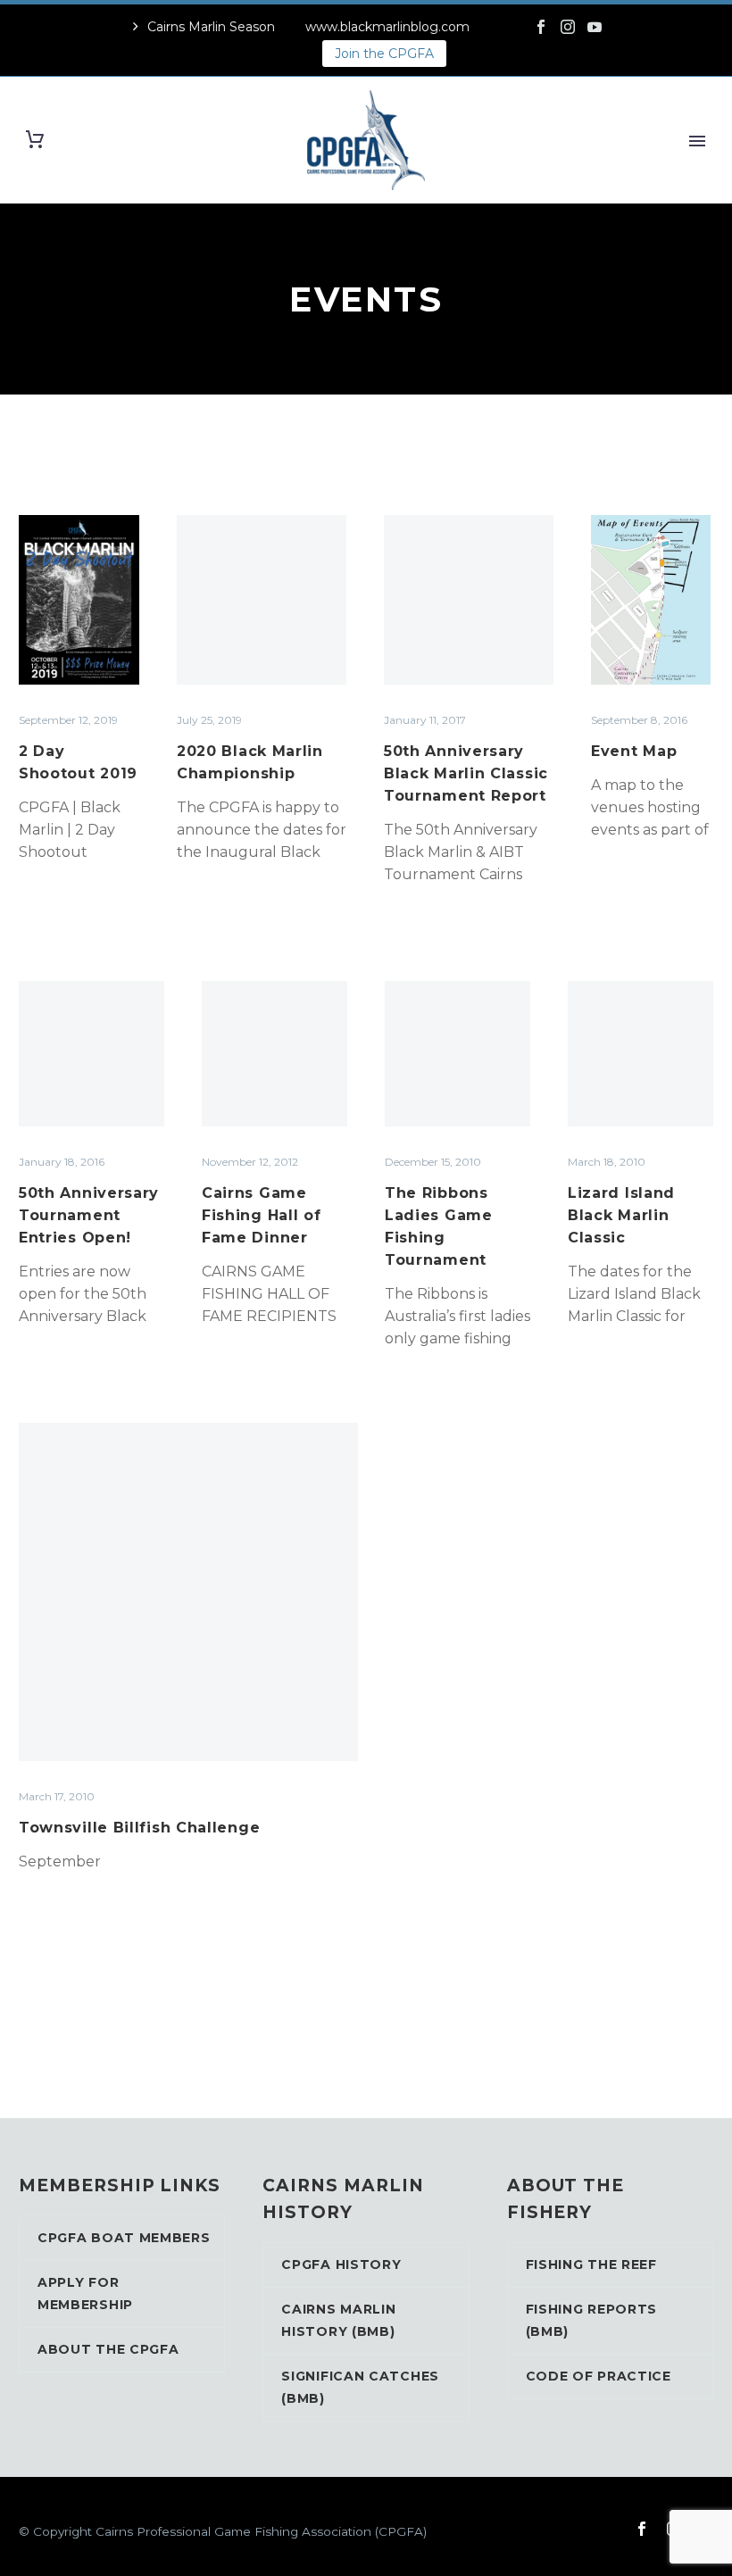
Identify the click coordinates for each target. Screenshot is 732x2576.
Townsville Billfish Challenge (139, 1828)
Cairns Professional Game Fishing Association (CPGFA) (261, 2531)
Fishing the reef (591, 2264)
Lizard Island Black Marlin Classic (621, 1215)
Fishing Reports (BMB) (592, 2320)
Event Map (634, 751)
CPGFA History (341, 2264)
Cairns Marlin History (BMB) (338, 2320)
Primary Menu (697, 141)
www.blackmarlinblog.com (387, 27)
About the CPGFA (108, 2349)
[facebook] (642, 2529)
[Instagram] (568, 27)
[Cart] (35, 140)
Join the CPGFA (384, 54)
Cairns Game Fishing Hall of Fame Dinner (262, 1215)
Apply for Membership (85, 2293)
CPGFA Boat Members (124, 2238)
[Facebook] (541, 27)
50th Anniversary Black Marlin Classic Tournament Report (466, 773)
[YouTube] (595, 27)
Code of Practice (599, 2376)
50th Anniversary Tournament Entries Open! (89, 1215)
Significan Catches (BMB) (360, 2387)
